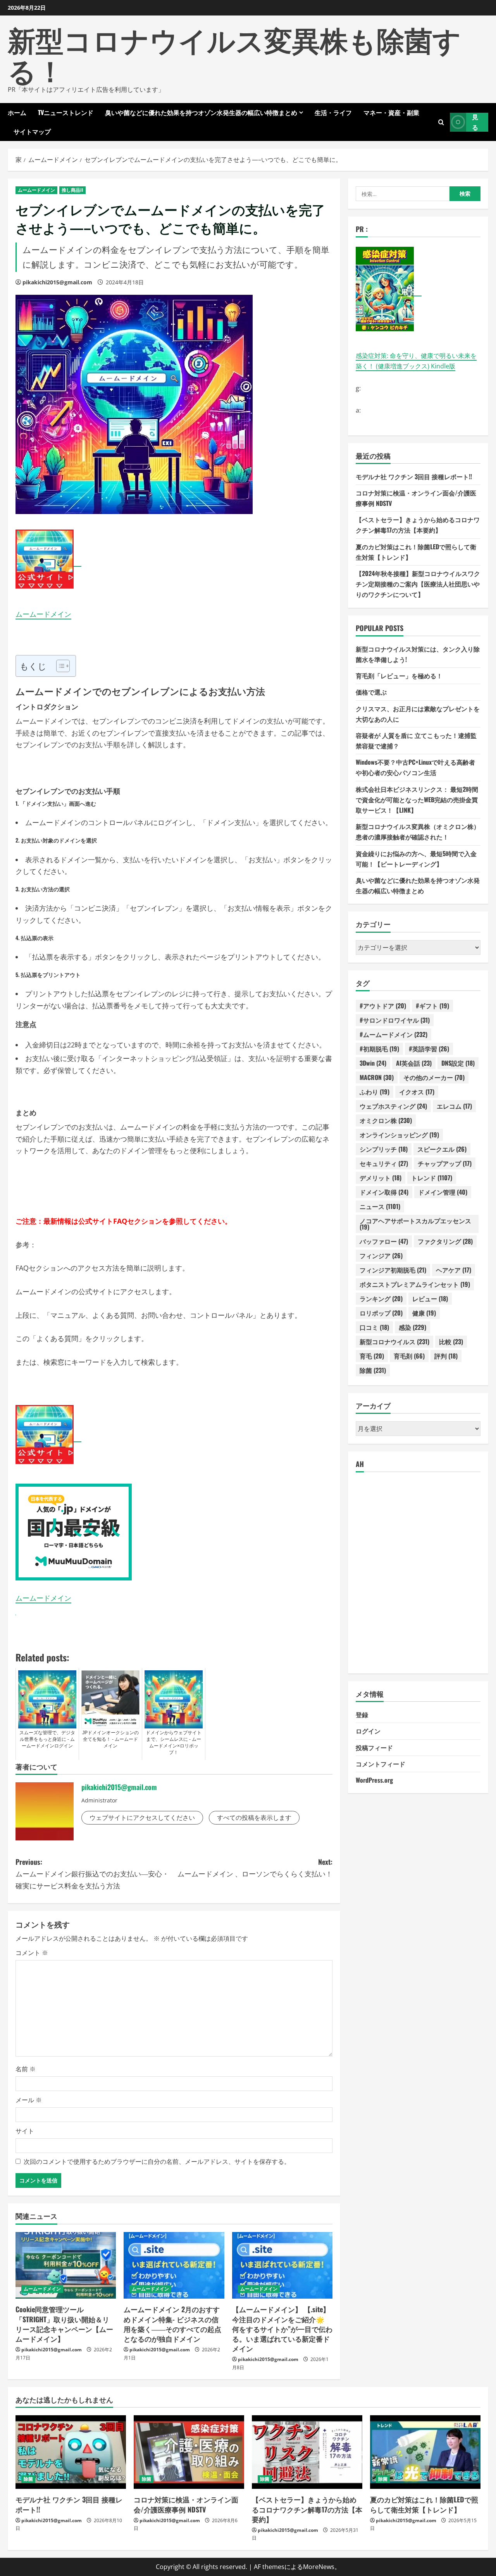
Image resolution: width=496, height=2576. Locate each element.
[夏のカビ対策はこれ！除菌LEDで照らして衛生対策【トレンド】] (425, 2452)
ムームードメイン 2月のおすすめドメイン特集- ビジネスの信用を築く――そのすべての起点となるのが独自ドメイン (172, 2324)
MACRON (377, 1077)
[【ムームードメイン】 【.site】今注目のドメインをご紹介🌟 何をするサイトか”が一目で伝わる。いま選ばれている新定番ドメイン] (282, 2266)
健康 (424, 1313)
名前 (26, 2069)
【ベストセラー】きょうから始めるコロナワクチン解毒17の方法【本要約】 (307, 2509)
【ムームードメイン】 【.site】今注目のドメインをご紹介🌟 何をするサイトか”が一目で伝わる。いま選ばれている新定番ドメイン (282, 2329)
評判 (446, 1356)
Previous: (92, 1874)
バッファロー (384, 1241)
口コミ (374, 1327)
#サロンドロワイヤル (395, 1020)
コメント (32, 1953)
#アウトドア (383, 1006)
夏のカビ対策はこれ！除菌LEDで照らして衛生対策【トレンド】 (424, 2504)
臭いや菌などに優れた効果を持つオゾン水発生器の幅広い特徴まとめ (201, 112)
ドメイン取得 (384, 1192)
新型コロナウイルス (394, 1341)
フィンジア (381, 1255)
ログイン (368, 1731)
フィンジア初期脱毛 (393, 1270)
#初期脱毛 (379, 1049)
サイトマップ (32, 131)
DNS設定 (458, 1063)
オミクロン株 (386, 1120)
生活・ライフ (333, 112)
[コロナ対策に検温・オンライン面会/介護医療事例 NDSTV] (189, 2452)
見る (475, 122)
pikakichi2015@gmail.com (57, 282)
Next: (255, 1868)
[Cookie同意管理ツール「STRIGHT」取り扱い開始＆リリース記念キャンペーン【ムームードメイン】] (66, 2266)
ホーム (17, 112)
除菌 (373, 1370)
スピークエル (442, 1149)
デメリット (381, 1178)
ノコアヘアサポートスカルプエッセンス (415, 1224)
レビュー (430, 1298)
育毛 (372, 1356)
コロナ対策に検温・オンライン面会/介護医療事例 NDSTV (186, 2504)
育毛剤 (409, 1356)
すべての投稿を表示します (254, 1818)
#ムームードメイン (394, 1034)
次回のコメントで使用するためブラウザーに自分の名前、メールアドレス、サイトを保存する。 (157, 2162)
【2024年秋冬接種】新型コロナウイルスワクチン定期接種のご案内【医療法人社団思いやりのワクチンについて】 (418, 584)
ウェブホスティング (393, 1106)
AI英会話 (414, 1063)
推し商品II (72, 190)
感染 (412, 1327)
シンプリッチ (384, 1149)
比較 (451, 1341)
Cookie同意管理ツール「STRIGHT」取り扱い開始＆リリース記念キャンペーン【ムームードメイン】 (64, 2324)
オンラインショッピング (399, 1135)
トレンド (432, 1178)
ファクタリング (445, 1241)
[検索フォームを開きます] (441, 122)
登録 (362, 1714)
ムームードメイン (36, 190)
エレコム (454, 1106)
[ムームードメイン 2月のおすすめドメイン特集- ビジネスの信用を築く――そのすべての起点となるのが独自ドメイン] (174, 2266)
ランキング (381, 1298)
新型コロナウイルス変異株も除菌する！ (234, 54)
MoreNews (319, 2567)
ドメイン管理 (443, 1192)
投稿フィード (374, 1747)
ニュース (380, 1206)
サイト (25, 2131)
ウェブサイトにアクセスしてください (142, 1818)
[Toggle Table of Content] (59, 666)
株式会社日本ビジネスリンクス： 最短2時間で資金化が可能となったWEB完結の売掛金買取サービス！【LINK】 (417, 799)
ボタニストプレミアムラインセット (415, 1284)
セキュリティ (384, 1163)
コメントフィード (381, 1763)
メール (29, 2100)
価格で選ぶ (371, 692)
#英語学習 (429, 1049)
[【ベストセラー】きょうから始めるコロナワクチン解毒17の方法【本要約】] (307, 2452)
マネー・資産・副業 (391, 112)
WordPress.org (374, 1780)
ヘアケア (454, 1270)
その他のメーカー (434, 1077)
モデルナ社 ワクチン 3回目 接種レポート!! (414, 476)
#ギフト (432, 1006)
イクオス (417, 1092)
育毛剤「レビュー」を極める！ (399, 676)
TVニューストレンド (66, 112)
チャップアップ (445, 1163)
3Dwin (373, 1063)
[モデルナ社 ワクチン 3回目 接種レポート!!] (71, 2452)
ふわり (375, 1092)
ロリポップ (381, 1313)
